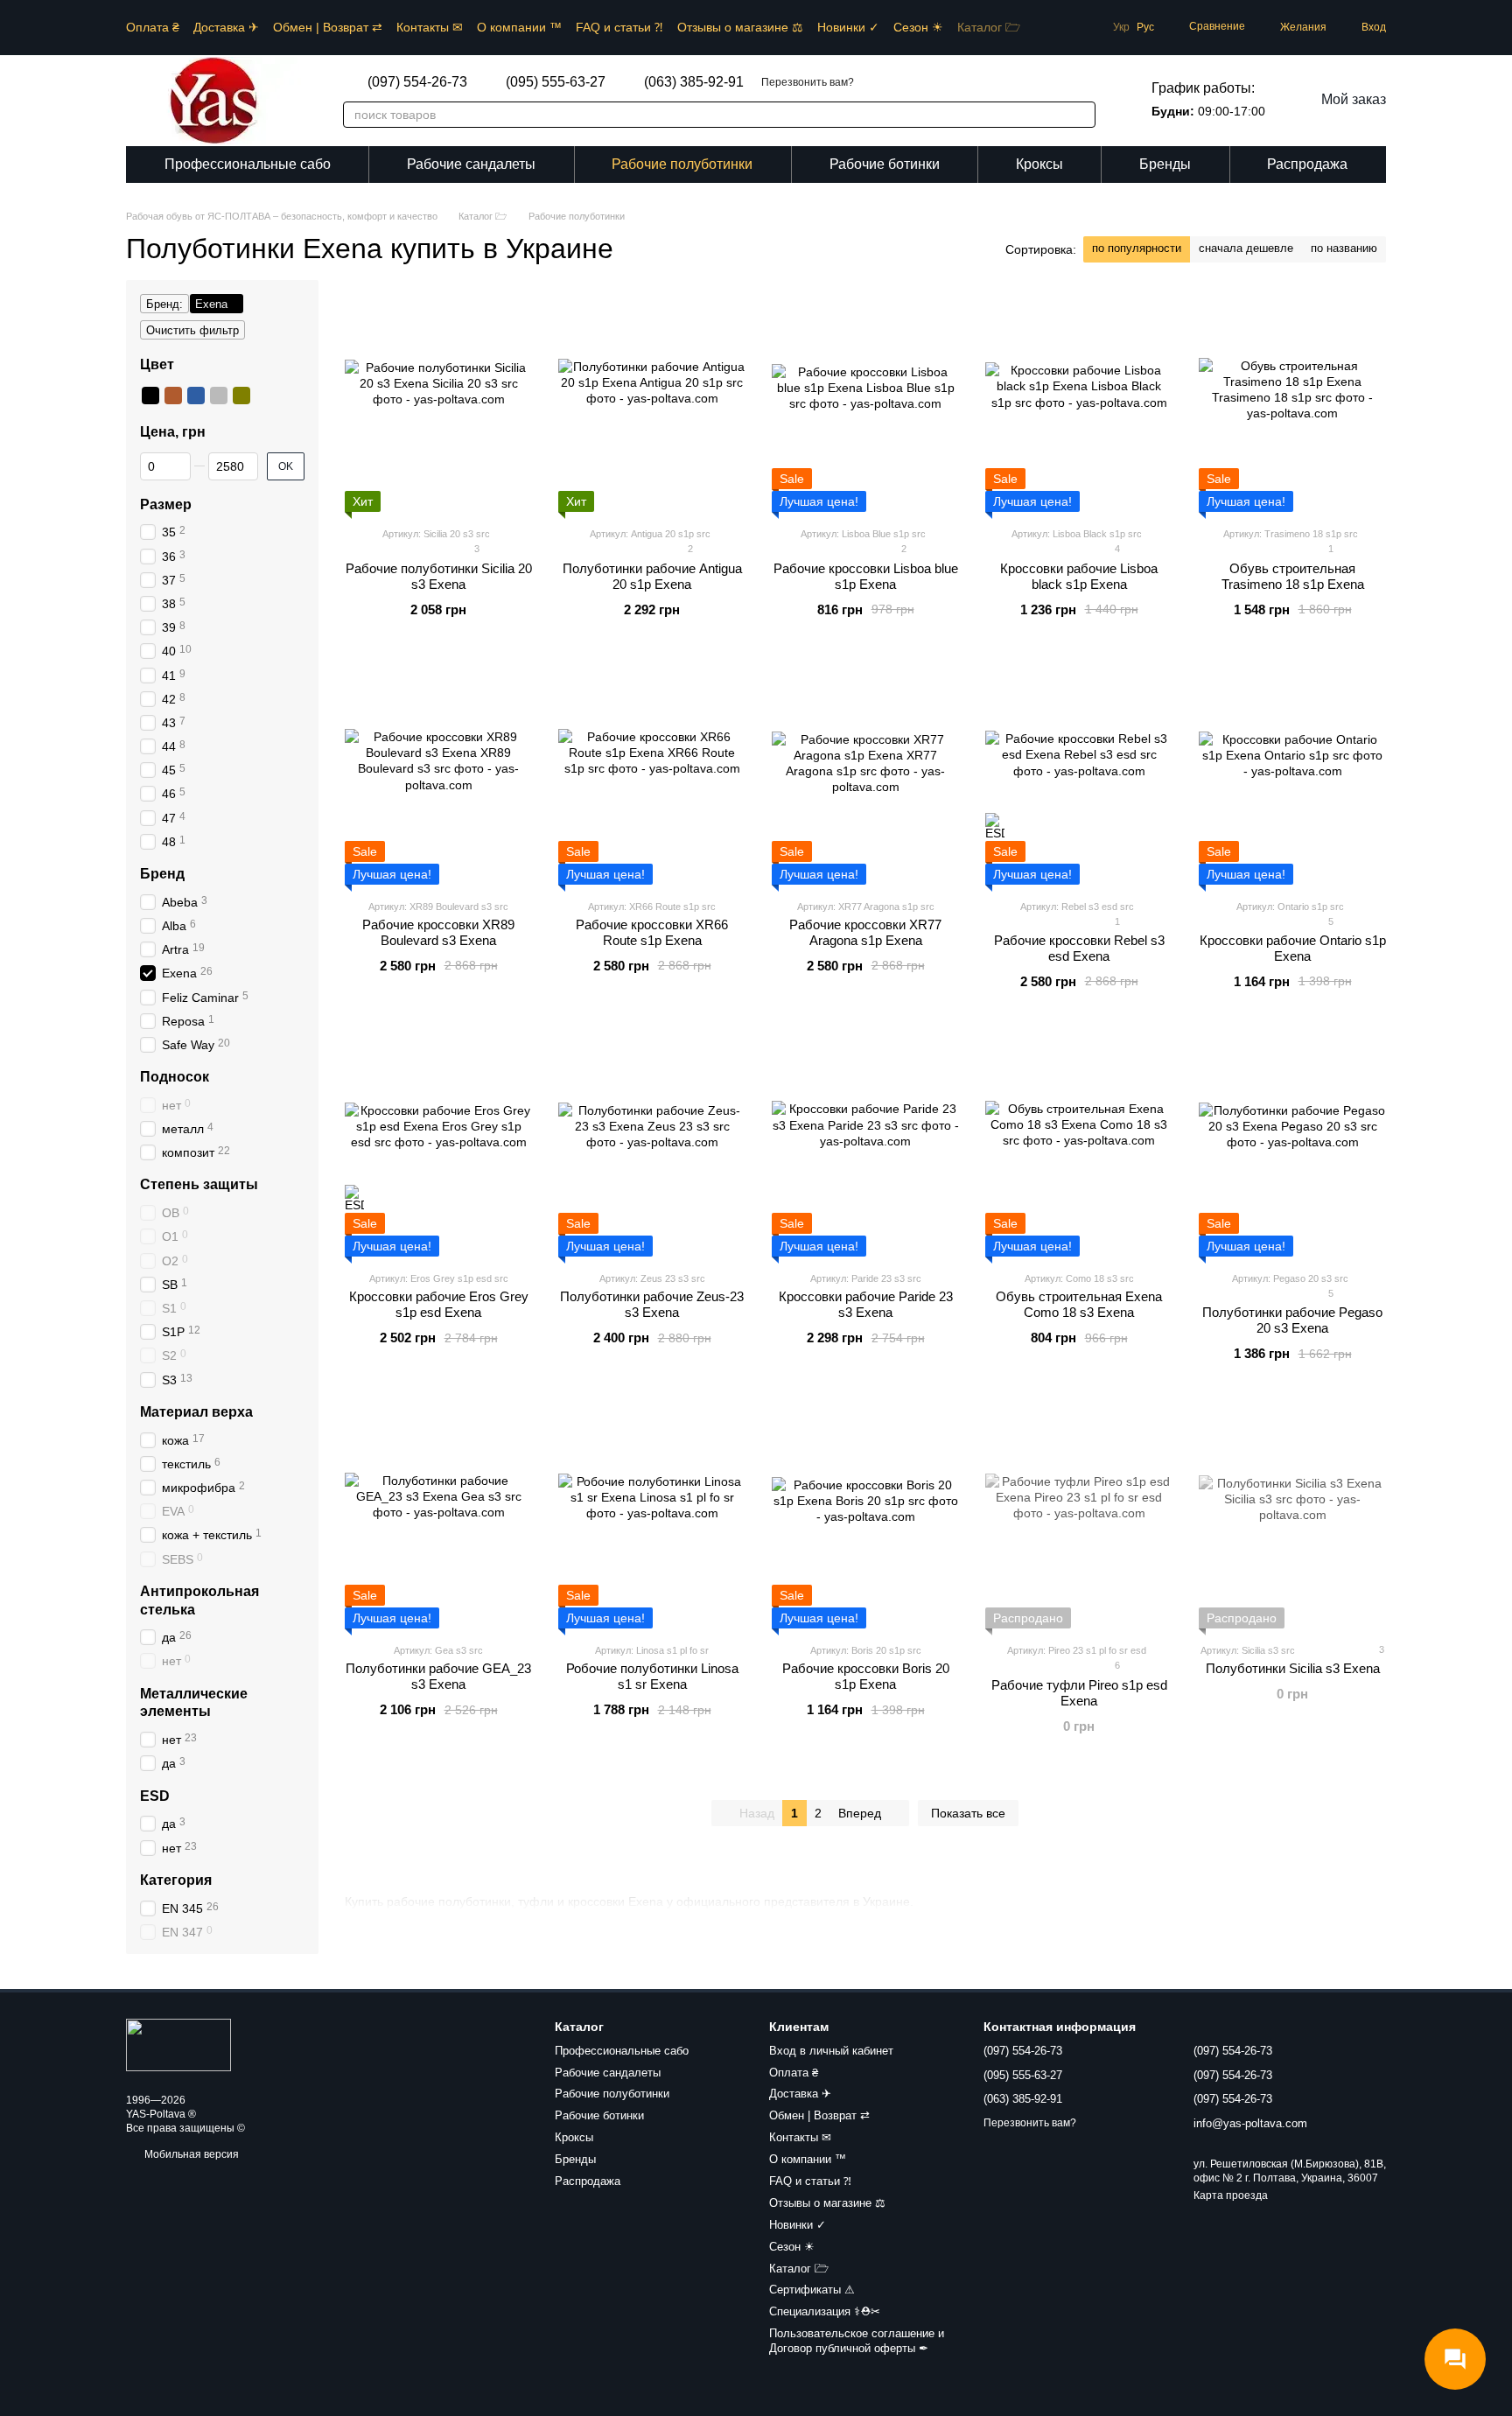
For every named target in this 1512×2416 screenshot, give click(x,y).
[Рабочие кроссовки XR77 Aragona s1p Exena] (865, 775)
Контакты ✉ (430, 27)
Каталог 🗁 (989, 27)
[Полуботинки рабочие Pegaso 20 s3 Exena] (1292, 1147)
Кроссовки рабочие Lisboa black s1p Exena (1079, 576)
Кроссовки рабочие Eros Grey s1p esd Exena (439, 1304)
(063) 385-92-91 (694, 82)
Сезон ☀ (918, 27)
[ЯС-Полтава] (178, 2045)
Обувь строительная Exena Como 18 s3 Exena (1079, 1304)
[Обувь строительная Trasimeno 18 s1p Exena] (1292, 403)
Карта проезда (1231, 2195)
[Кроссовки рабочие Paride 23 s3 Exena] (865, 1147)
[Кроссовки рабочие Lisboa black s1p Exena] (1079, 403)
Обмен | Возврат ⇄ (328, 27)
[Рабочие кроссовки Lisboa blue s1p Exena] (865, 403)
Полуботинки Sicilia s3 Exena (1293, 1668)
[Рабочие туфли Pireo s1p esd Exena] (1079, 1519)
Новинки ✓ (848, 27)
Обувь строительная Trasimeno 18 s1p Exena (1293, 576)
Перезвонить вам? (808, 82)
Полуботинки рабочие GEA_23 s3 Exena (438, 1676)
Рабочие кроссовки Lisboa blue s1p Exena (866, 576)
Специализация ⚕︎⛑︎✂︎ (825, 2311)
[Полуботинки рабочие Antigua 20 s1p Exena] (652, 403)
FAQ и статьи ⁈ (619, 27)
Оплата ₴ (153, 27)
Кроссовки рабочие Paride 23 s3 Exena (866, 1304)
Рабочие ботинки (885, 164)
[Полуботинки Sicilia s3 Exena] (1292, 1519)
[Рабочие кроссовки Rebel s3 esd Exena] (1079, 775)
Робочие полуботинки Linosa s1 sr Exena (652, 1676)
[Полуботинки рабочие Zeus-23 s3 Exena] (652, 1147)
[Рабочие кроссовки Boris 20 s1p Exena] (865, 1519)
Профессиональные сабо (248, 164)
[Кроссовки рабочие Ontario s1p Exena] (1292, 775)
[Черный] (150, 396)
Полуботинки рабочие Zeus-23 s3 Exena (652, 1304)
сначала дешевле (1246, 248)
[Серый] (219, 396)
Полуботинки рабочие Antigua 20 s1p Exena (652, 576)
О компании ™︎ (519, 27)
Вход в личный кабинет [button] (831, 2051)
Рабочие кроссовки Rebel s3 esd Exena (1079, 948)
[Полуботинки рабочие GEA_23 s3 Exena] (438, 1519)
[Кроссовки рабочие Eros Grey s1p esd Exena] (438, 1147)
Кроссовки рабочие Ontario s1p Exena (1293, 948)
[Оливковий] (241, 396)
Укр (1121, 27)
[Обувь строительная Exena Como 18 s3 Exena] (1079, 1147)
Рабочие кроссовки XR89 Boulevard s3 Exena (438, 932)
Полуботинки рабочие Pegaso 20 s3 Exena (1292, 1320)
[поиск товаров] (1073, 115)
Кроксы (1039, 164)
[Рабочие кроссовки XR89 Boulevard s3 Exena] (438, 775)
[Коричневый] (173, 396)
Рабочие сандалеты (471, 164)
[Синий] (196, 396)
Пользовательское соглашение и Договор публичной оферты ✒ (857, 2341)
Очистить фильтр (192, 330)
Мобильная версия (190, 2154)
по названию (1344, 248)
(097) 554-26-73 (417, 82)
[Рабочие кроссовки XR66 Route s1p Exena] (652, 775)
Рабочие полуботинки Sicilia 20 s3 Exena (439, 576)
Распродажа (1307, 164)
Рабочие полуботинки (682, 164)
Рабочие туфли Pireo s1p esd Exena (1079, 1693)
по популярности (1137, 248)
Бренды (1165, 164)
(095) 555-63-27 (556, 82)
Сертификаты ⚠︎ (812, 2290)
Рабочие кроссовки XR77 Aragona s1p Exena (865, 932)
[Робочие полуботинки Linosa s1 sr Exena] (652, 1519)
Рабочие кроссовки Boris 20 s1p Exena (866, 1676)
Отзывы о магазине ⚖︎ (740, 27)
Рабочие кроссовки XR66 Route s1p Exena (652, 932)
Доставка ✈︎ (226, 27)
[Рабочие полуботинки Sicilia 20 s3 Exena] (438, 403)
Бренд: (164, 304)
